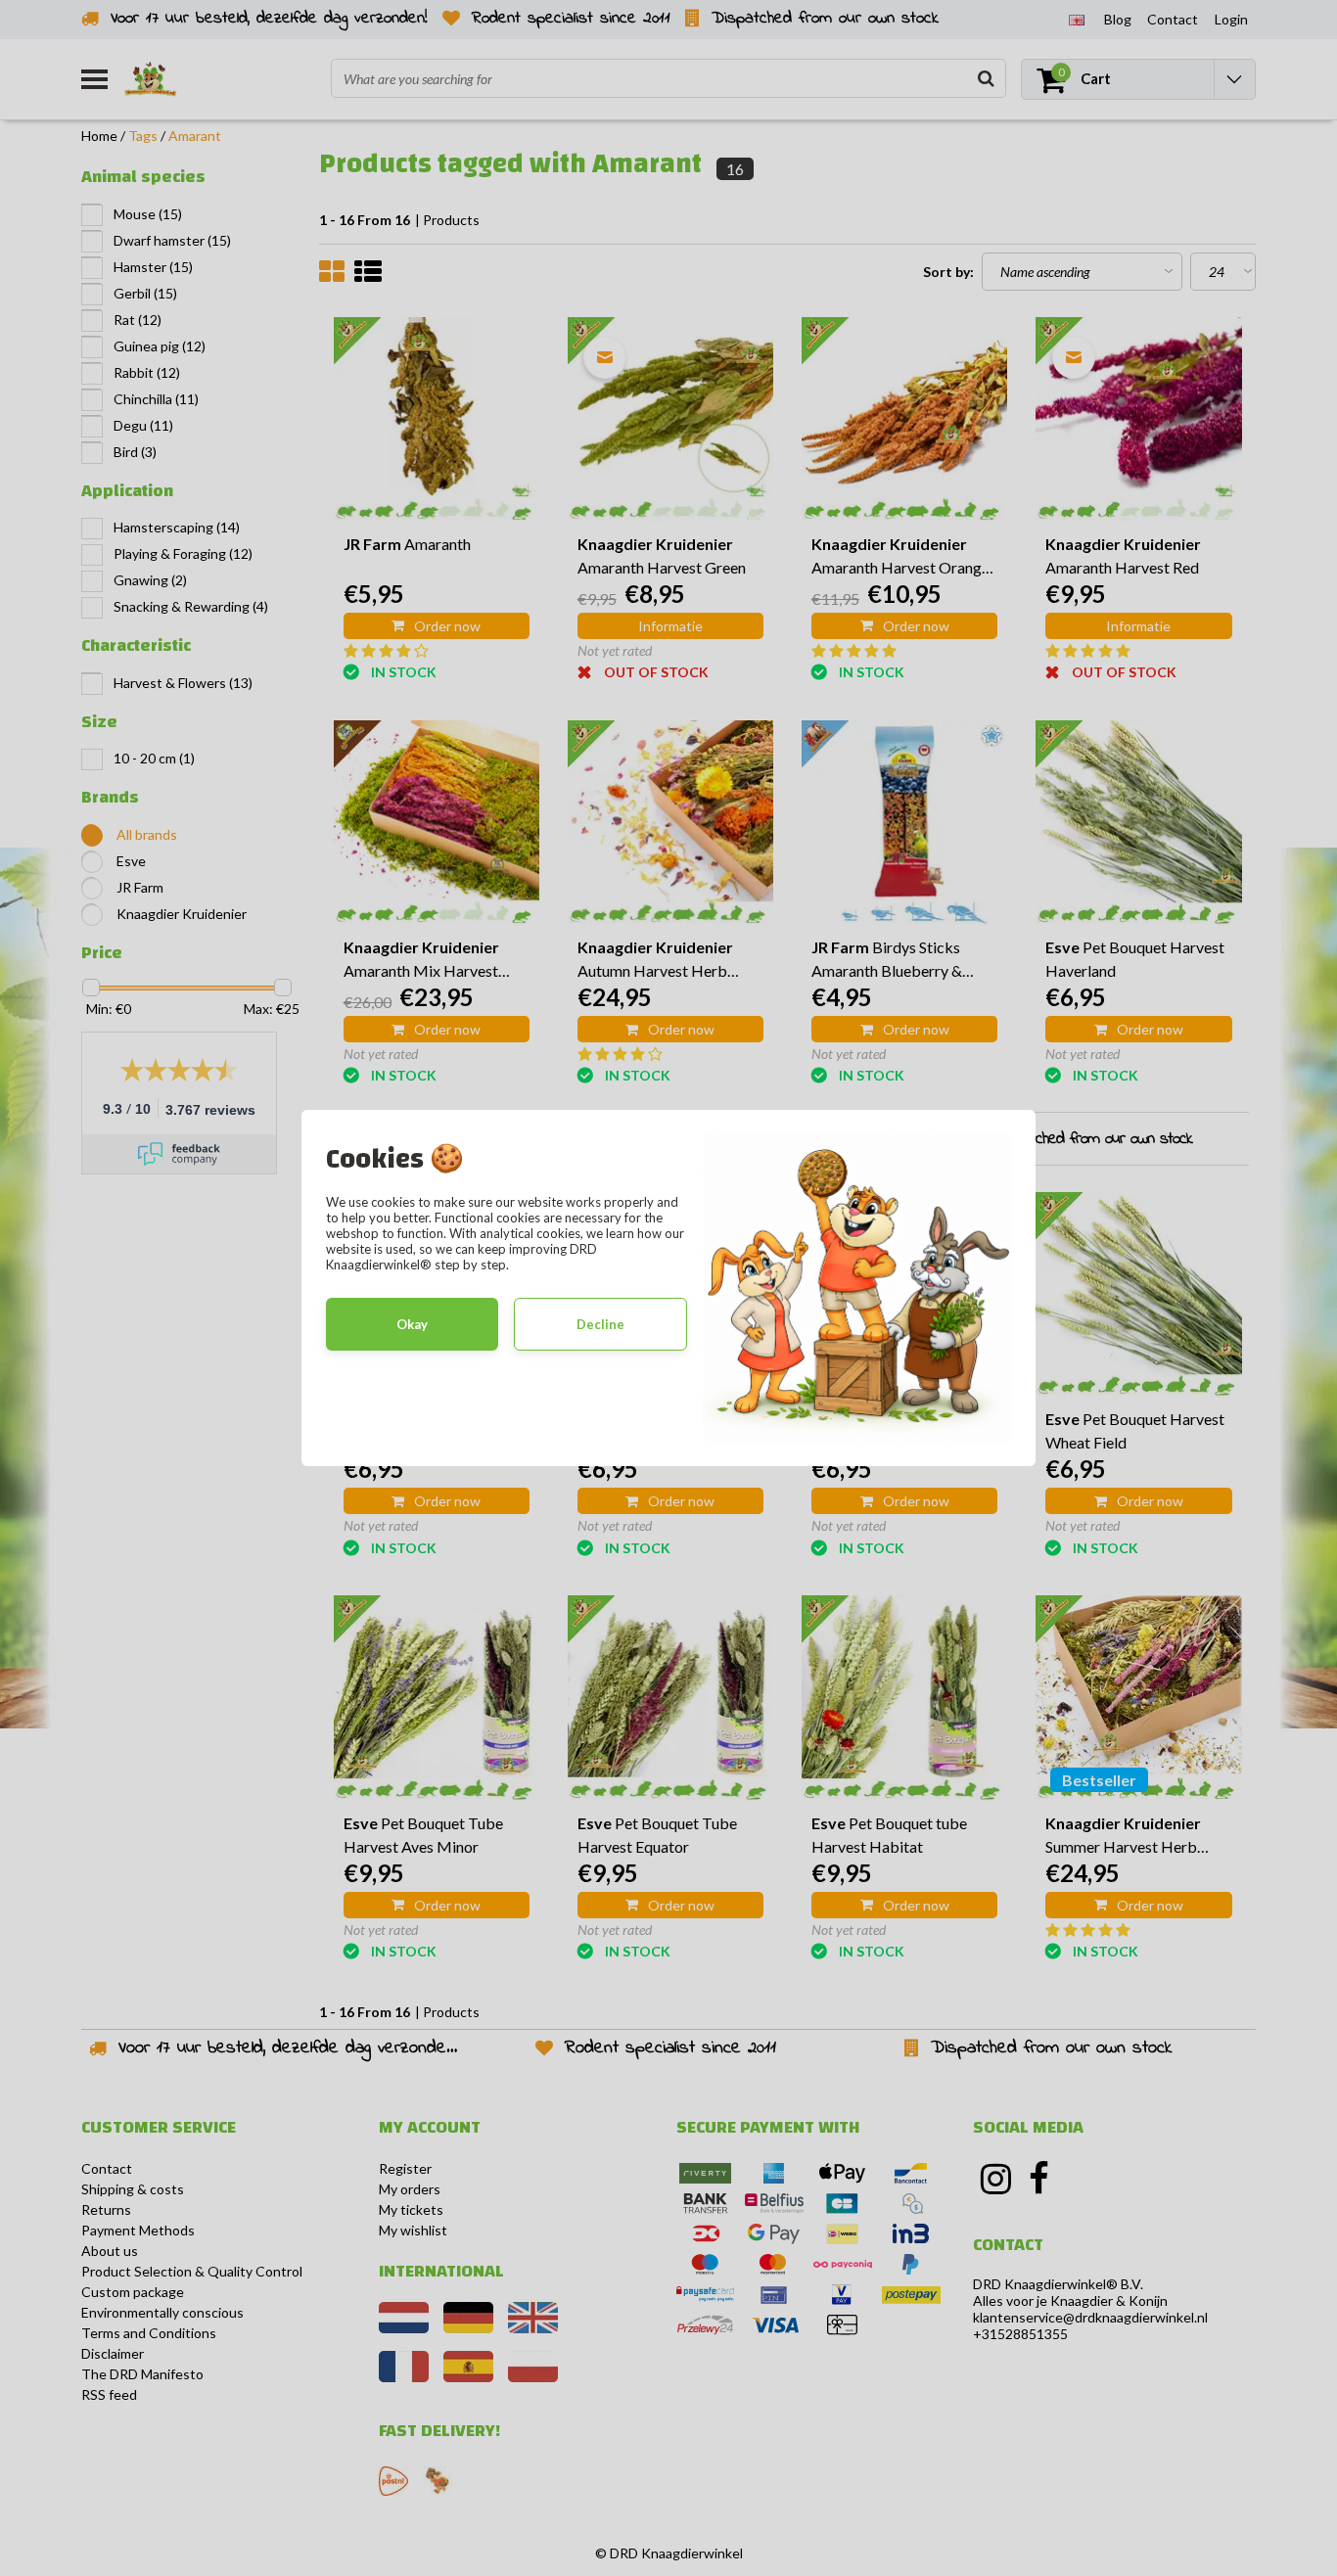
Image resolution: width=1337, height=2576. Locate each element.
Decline (600, 1324)
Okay (412, 1324)
